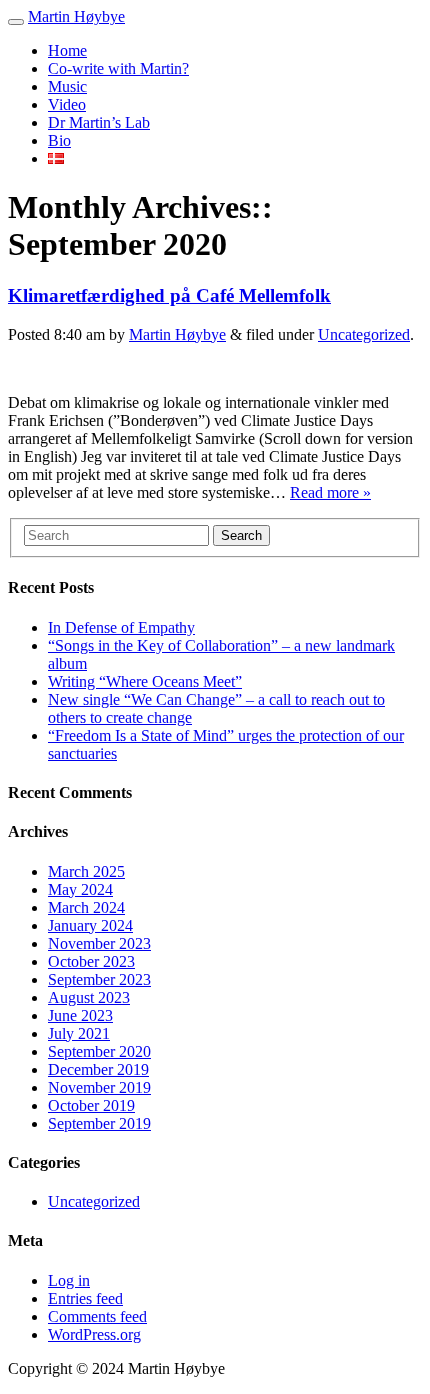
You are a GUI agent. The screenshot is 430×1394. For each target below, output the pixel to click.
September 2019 (99, 1123)
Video (67, 104)
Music (67, 86)
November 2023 (99, 943)
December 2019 (98, 1069)
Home (67, 50)
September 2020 (99, 1051)
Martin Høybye (76, 16)
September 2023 (99, 979)
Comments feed (97, 1316)
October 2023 (91, 961)
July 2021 (79, 1033)
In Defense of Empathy (121, 627)
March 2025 (86, 871)
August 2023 (89, 997)
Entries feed (85, 1298)
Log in (69, 1280)
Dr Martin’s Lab (99, 122)
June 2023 (80, 1015)
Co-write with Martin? (118, 68)
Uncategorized (364, 334)
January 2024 (90, 925)
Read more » (330, 492)
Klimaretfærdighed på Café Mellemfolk (169, 295)
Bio (59, 140)
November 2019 (99, 1087)
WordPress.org (94, 1334)
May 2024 (80, 889)
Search (241, 535)
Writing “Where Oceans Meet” (145, 681)
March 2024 (86, 907)
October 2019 (91, 1105)
